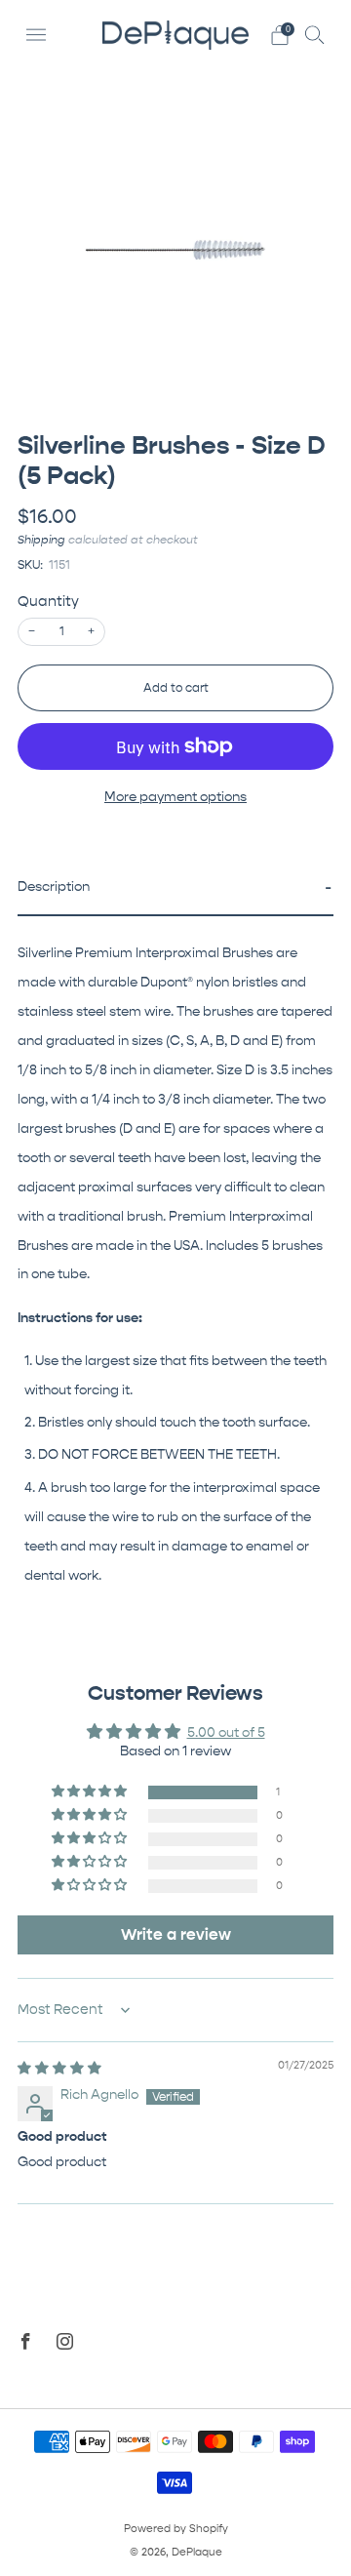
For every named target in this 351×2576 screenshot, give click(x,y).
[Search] (315, 34)
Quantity (48, 602)
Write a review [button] (176, 1934)
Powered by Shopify (176, 2529)
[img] (59, 2069)
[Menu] (36, 35)
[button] (175, 889)
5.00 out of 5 (226, 1733)
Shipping (41, 540)
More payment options (175, 797)
